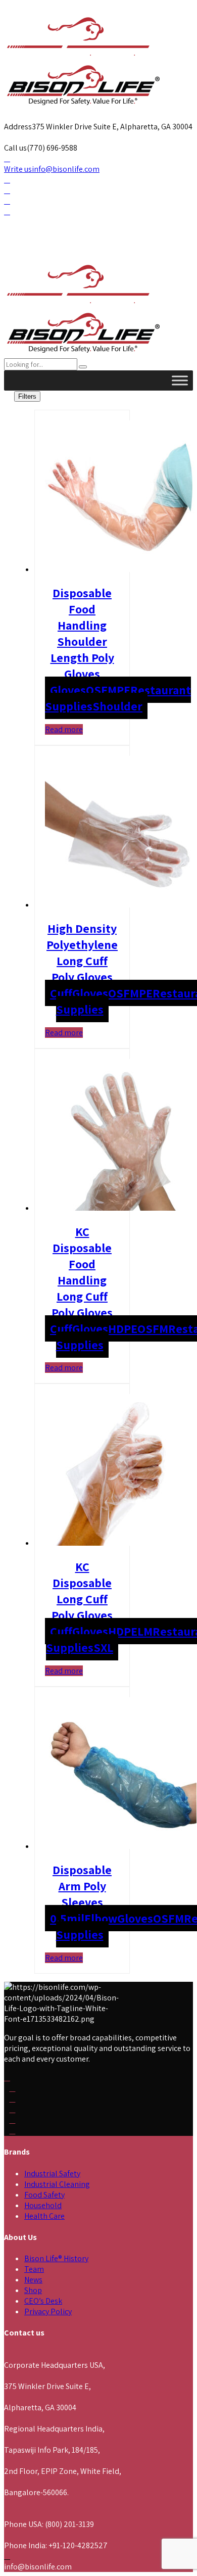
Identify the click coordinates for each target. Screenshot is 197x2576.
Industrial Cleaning (57, 2184)
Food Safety (44, 2195)
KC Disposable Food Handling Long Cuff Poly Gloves (82, 1272)
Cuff (61, 993)
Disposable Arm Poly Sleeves (82, 1886)
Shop (33, 2290)
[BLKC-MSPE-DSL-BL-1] (121, 1846)
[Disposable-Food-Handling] (121, 569)
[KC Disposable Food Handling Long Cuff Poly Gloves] (121, 1208)
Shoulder (117, 706)
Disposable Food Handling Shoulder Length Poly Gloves (82, 633)
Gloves (68, 690)
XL (107, 1647)
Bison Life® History (56, 2258)
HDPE (123, 1328)
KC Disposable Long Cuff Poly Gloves (82, 1591)
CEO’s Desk (43, 2301)
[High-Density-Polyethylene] (121, 905)
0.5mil (67, 1918)
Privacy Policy (48, 2311)
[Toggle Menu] (180, 380)
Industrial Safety (52, 2174)
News (33, 2280)
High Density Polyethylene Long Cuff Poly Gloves (82, 952)
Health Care (44, 2216)
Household (43, 2205)
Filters (27, 396)
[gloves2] (121, 1543)
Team (34, 2269)
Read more (64, 729)
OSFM (101, 690)
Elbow (101, 1918)
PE (124, 690)
